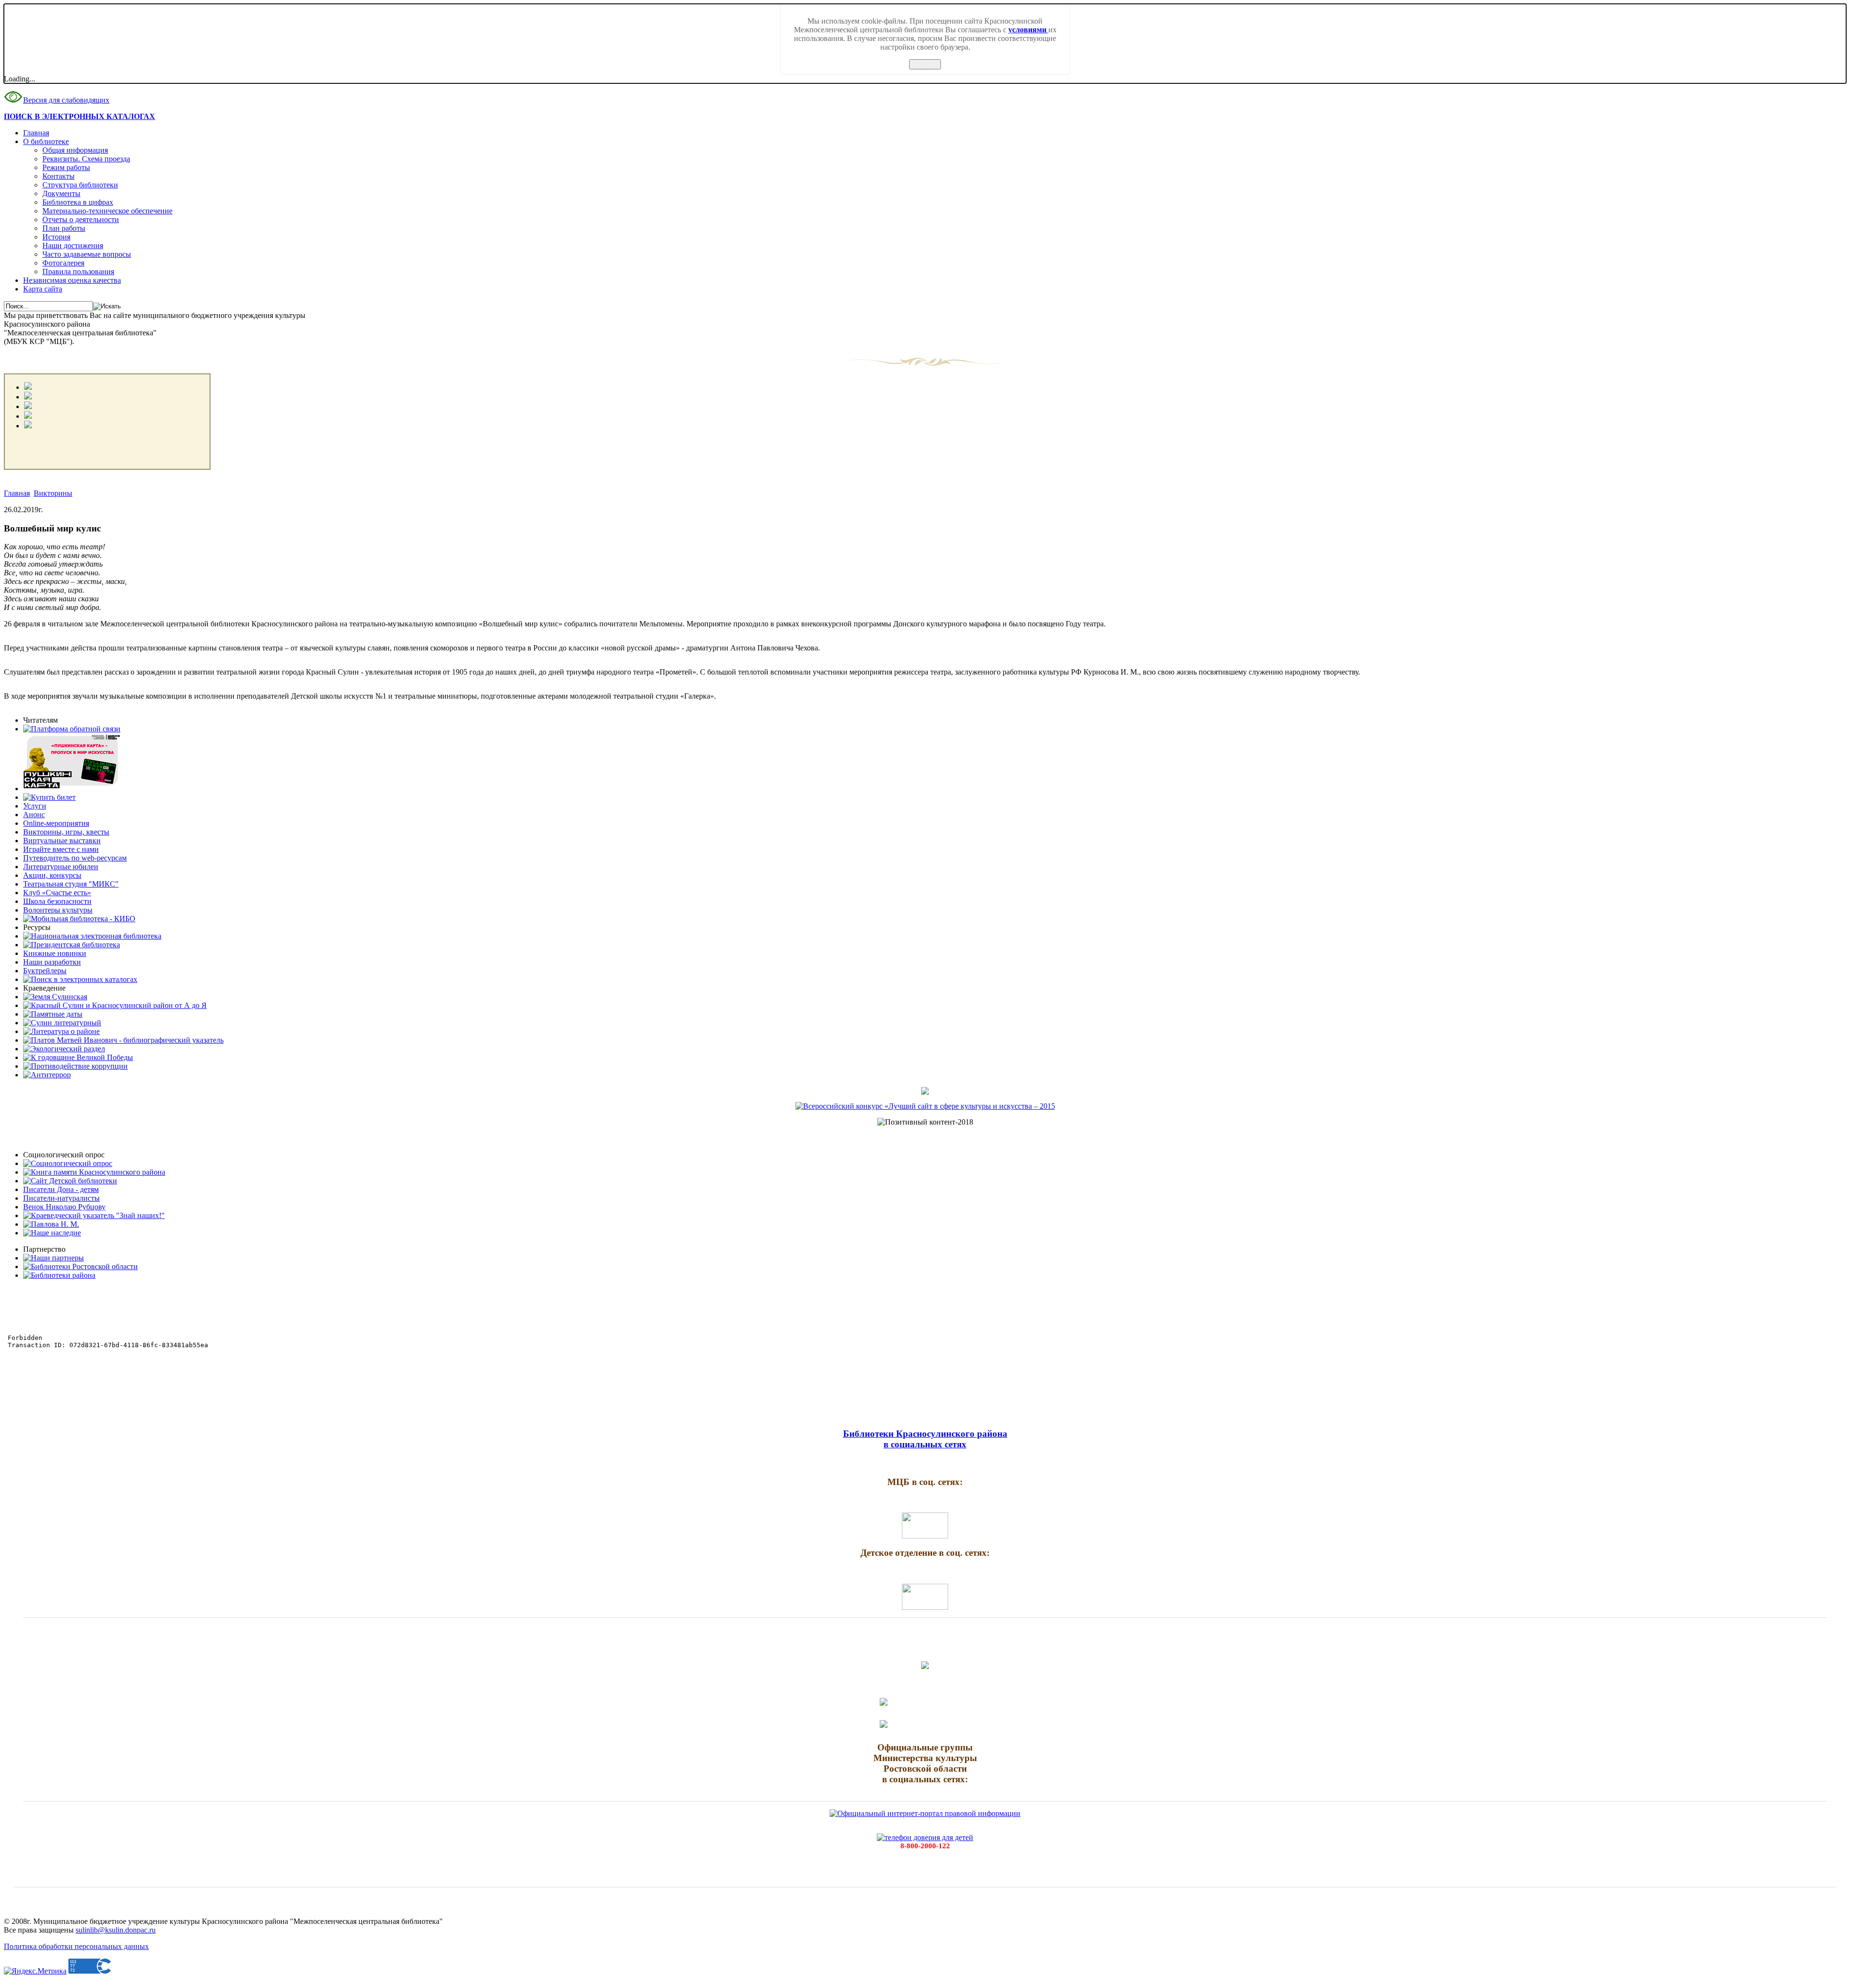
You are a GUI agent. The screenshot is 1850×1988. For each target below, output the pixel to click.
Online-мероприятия (56, 823)
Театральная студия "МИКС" (71, 884)
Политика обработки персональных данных (76, 1946)
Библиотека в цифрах (78, 202)
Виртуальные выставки (62, 841)
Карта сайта (43, 289)
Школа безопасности (57, 901)
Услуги (35, 806)
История (56, 237)
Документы (61, 193)
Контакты (59, 176)
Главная (36, 133)
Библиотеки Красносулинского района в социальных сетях (925, 1439)
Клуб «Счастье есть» (57, 893)
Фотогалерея (63, 263)
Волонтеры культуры (58, 910)
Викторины (53, 493)
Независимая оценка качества (72, 280)
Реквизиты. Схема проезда (86, 159)
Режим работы (66, 167)
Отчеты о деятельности (81, 219)
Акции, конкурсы (52, 875)
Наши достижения (73, 245)
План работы (64, 228)
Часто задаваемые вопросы (87, 254)
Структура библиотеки (80, 185)
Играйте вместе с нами (61, 849)
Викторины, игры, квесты (66, 832)
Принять (925, 64)
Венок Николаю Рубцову (64, 1207)
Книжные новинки (55, 953)
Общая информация (75, 150)
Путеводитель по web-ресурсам (75, 858)
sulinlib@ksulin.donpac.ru (116, 1930)
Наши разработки (52, 962)
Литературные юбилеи (61, 867)
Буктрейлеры (45, 971)
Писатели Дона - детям (61, 1189)
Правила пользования (78, 272)
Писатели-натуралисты (61, 1198)
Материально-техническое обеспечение (107, 211)
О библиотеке (46, 141)
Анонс (34, 815)
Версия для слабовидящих (66, 100)
